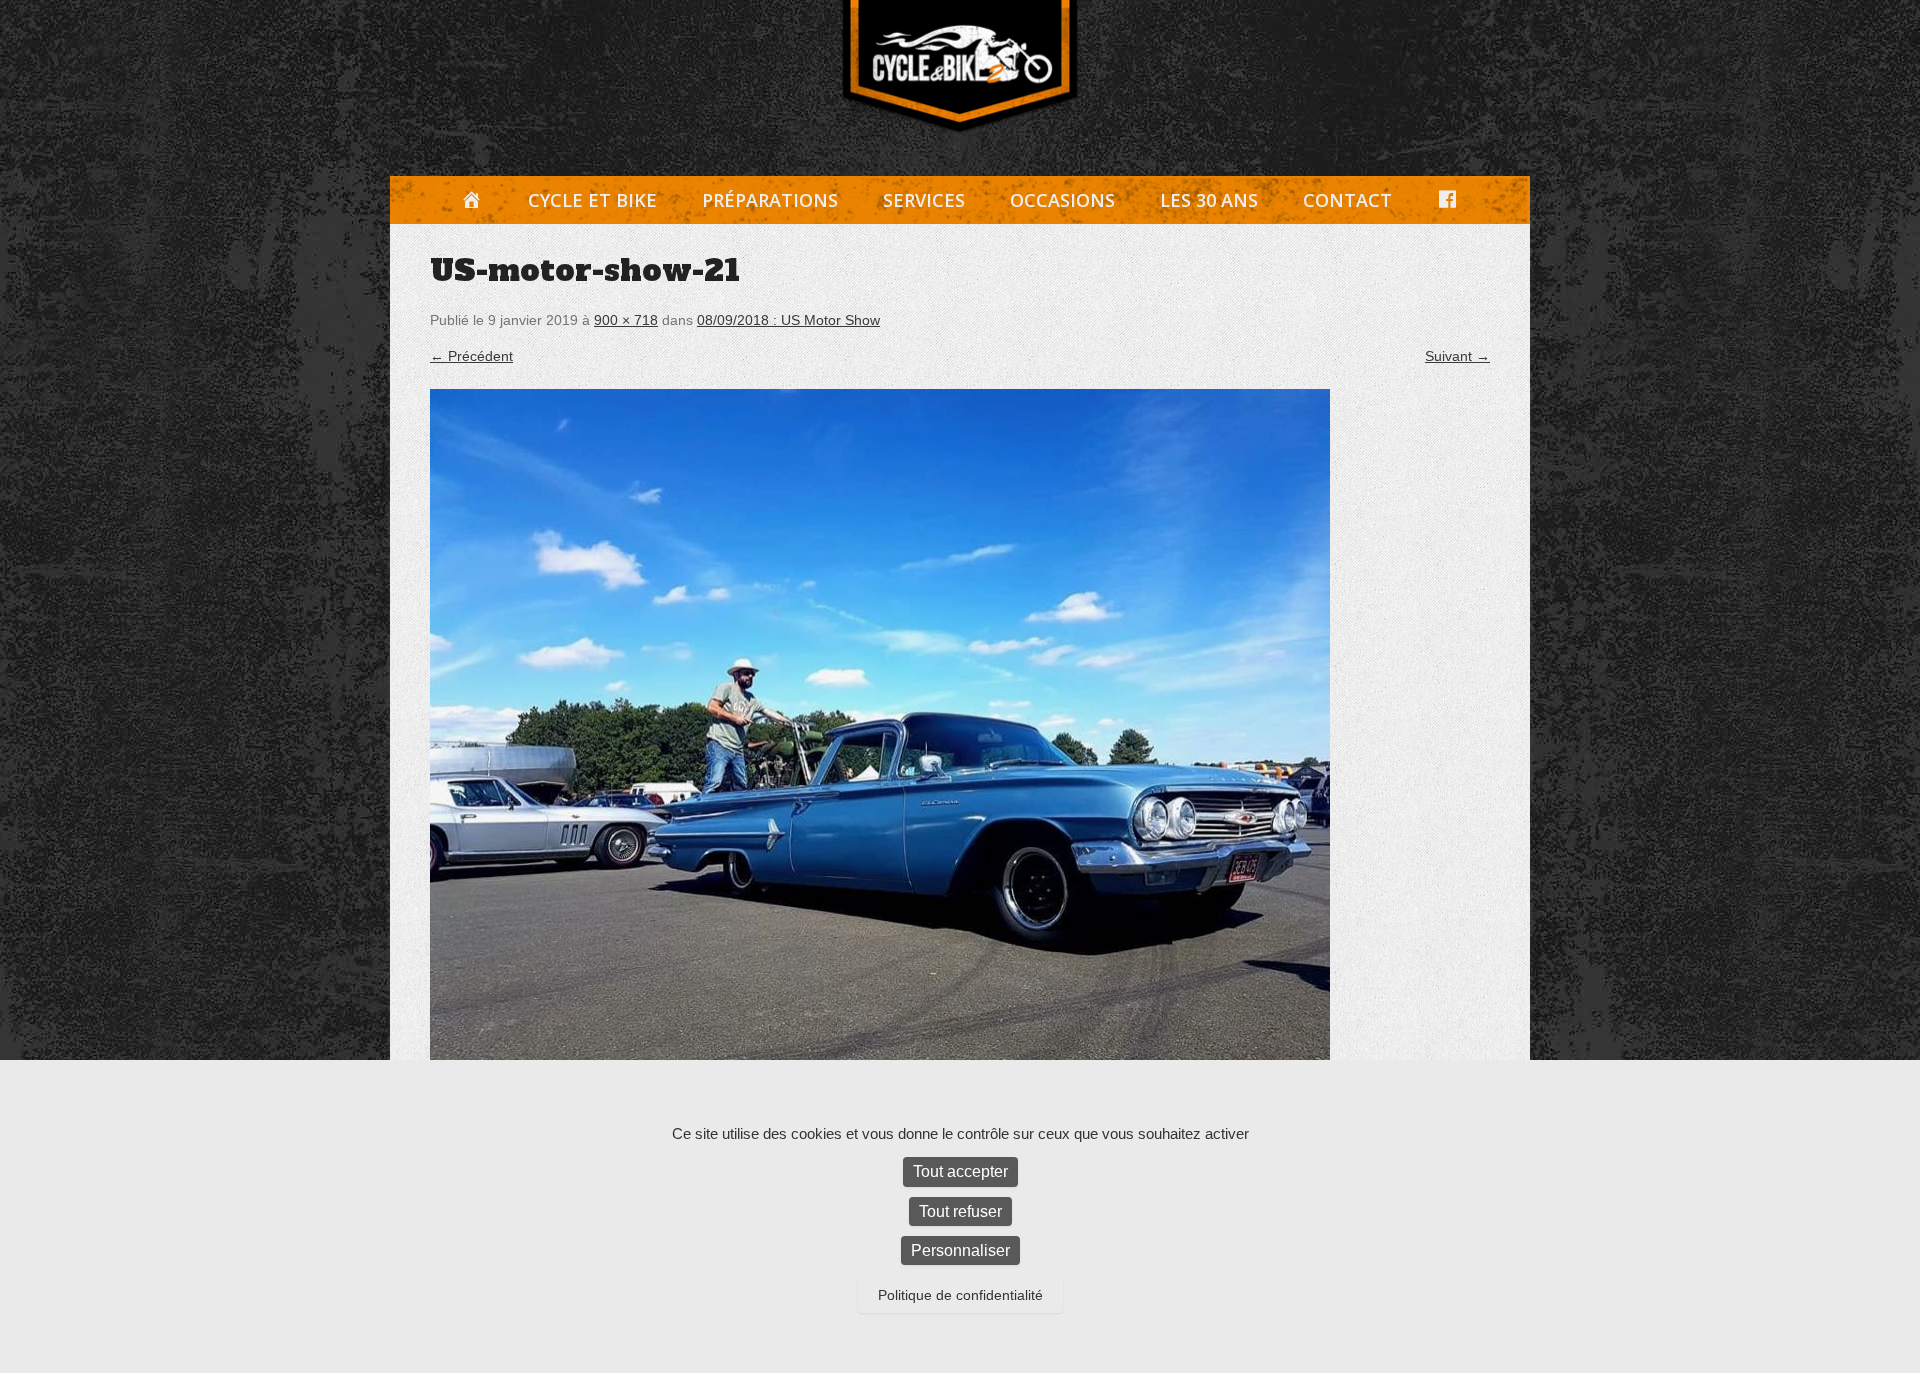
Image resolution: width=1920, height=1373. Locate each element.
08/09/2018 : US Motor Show (788, 320)
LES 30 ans (1209, 200)
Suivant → (1457, 356)
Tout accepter (960, 1171)
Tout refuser (960, 1211)
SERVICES (924, 200)
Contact (1347, 200)
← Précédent (471, 356)
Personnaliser (960, 1250)
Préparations (770, 200)
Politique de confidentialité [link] (960, 1295)
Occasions (1062, 200)
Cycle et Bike (592, 200)
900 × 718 (626, 320)
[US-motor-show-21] (960, 748)
